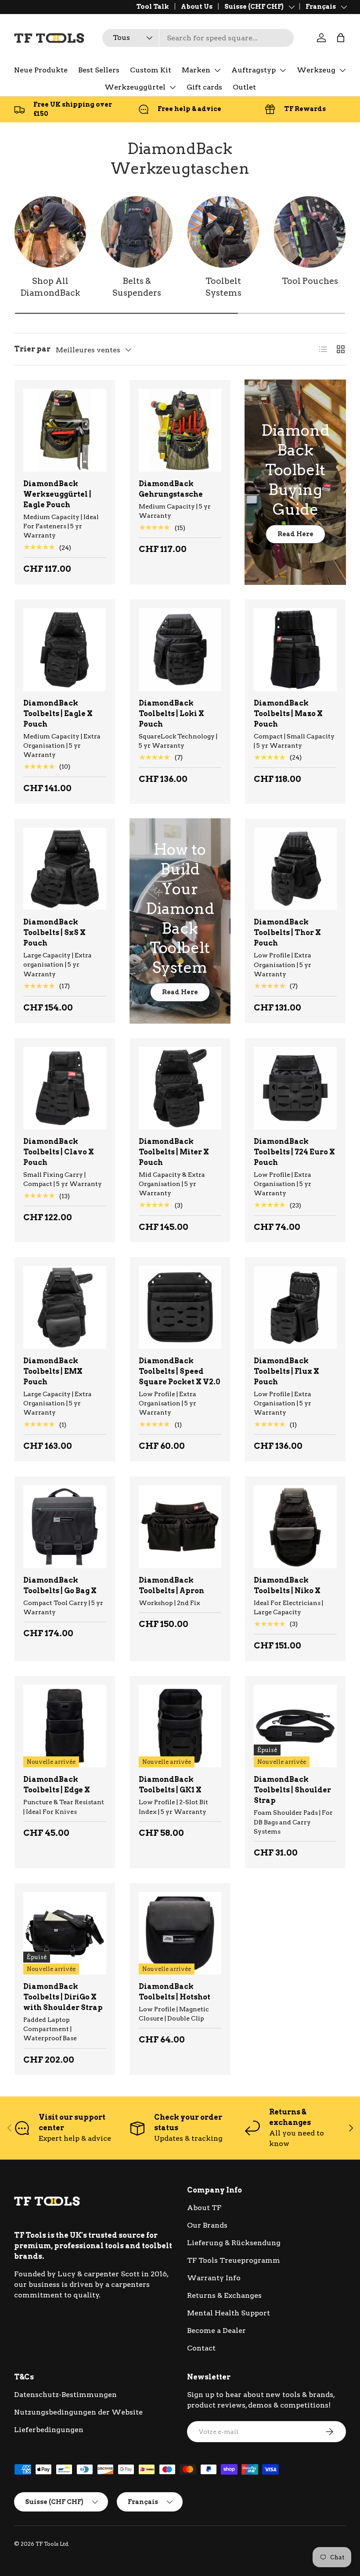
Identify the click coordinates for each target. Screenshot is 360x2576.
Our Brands (207, 2225)
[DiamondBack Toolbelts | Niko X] (295, 1527)
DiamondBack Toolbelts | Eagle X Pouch (58, 714)
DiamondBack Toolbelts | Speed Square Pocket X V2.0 (180, 1371)
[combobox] (198, 38)
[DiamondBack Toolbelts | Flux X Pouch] (295, 1307)
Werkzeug (316, 70)
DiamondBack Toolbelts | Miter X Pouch (174, 1152)
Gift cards (204, 87)
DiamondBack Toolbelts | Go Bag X (60, 1585)
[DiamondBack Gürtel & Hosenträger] (137, 232)
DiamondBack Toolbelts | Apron (171, 1585)
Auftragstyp (254, 70)
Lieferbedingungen (49, 2430)
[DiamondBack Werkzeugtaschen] (310, 232)
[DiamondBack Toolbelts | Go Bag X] (65, 1527)
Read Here (295, 534)
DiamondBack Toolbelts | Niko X (287, 1585)
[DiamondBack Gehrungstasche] (180, 430)
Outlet (244, 87)
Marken (196, 70)
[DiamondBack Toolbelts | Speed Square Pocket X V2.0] (180, 1307)
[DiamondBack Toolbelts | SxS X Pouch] (65, 869)
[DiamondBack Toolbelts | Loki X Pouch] (180, 650)
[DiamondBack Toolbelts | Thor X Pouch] (295, 869)
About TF (204, 2208)
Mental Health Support (229, 2313)
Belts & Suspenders (137, 287)
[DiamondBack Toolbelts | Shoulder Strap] (295, 1726)
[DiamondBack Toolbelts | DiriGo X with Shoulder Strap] (65, 1933)
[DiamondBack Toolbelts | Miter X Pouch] (180, 1088)
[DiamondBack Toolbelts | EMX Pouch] (65, 1307)
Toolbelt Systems (223, 287)
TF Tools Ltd (52, 2544)
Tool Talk (153, 7)
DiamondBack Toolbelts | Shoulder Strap (292, 1790)
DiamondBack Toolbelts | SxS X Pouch (54, 933)
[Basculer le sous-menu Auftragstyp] (283, 70)
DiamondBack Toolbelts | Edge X (57, 1785)
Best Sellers (99, 70)
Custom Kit (151, 70)
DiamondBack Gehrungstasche (171, 489)
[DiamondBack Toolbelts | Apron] (180, 1527)
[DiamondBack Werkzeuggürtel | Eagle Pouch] (65, 430)
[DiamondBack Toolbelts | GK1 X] (180, 1726)
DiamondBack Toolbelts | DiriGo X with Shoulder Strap (63, 1997)
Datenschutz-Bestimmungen (65, 2395)
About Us (197, 7)
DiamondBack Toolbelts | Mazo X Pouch (288, 714)
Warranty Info (214, 2278)
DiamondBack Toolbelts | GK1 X (170, 1785)
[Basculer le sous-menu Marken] (217, 70)
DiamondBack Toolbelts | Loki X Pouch (171, 714)
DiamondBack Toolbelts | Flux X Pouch (286, 1371)
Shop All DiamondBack (50, 287)
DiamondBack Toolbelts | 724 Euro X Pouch (294, 1152)
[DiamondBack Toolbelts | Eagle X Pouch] (65, 650)
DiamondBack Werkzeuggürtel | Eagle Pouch (57, 494)
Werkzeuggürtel (135, 87)
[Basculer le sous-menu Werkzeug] (342, 70)
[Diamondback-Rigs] (223, 232)
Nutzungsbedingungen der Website (78, 2412)
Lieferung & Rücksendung (234, 2243)
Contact (201, 2348)
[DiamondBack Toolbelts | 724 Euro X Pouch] (295, 1088)
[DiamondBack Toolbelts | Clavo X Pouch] (65, 1088)
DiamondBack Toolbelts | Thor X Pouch (287, 933)
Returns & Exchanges (224, 2295)
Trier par (32, 349)
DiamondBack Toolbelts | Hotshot (175, 1992)
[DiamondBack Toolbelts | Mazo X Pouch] (295, 650)
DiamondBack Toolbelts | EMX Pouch (53, 1371)
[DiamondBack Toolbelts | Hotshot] (180, 1933)
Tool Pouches (310, 281)
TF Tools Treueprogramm (234, 2260)
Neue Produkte (41, 70)
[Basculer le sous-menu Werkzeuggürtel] (173, 87)
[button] (341, 38)
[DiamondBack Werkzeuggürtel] (50, 232)
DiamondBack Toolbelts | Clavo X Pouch (59, 1152)
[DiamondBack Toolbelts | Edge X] (65, 1726)
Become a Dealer (216, 2331)
